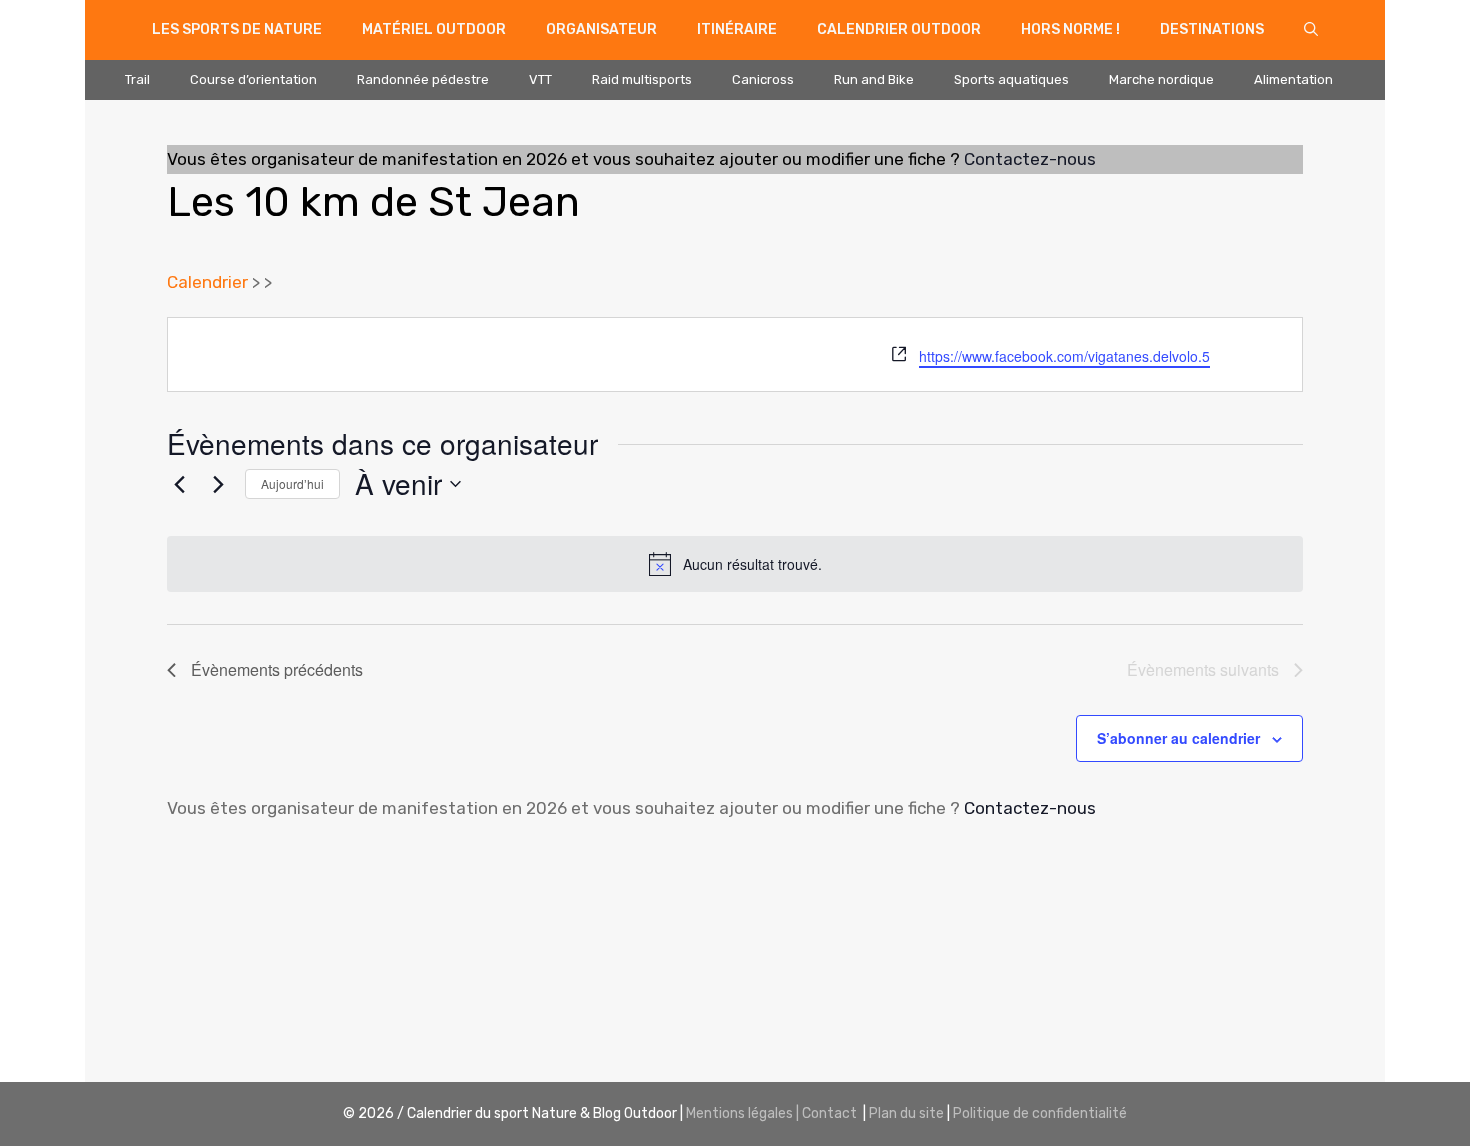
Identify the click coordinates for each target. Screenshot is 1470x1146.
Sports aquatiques (1011, 79)
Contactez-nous (1030, 159)
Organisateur (601, 29)
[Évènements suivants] (218, 484)
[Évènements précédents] (179, 484)
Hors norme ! (1070, 29)
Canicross (763, 79)
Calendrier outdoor (899, 29)
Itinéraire (737, 29)
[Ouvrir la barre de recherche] (1311, 30)
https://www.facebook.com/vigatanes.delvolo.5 (1064, 356)
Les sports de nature (237, 29)
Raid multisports (642, 79)
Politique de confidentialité (1040, 1113)
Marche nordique (1161, 79)
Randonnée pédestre (423, 79)
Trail (137, 79)
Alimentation (1293, 79)
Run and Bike (874, 79)
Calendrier (207, 282)
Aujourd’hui (292, 483)
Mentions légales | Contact (771, 1113)
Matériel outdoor (434, 29)
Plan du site (906, 1113)
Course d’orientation (253, 79)
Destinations (1212, 29)
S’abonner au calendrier (1178, 738)
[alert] (735, 564)
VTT (540, 79)
